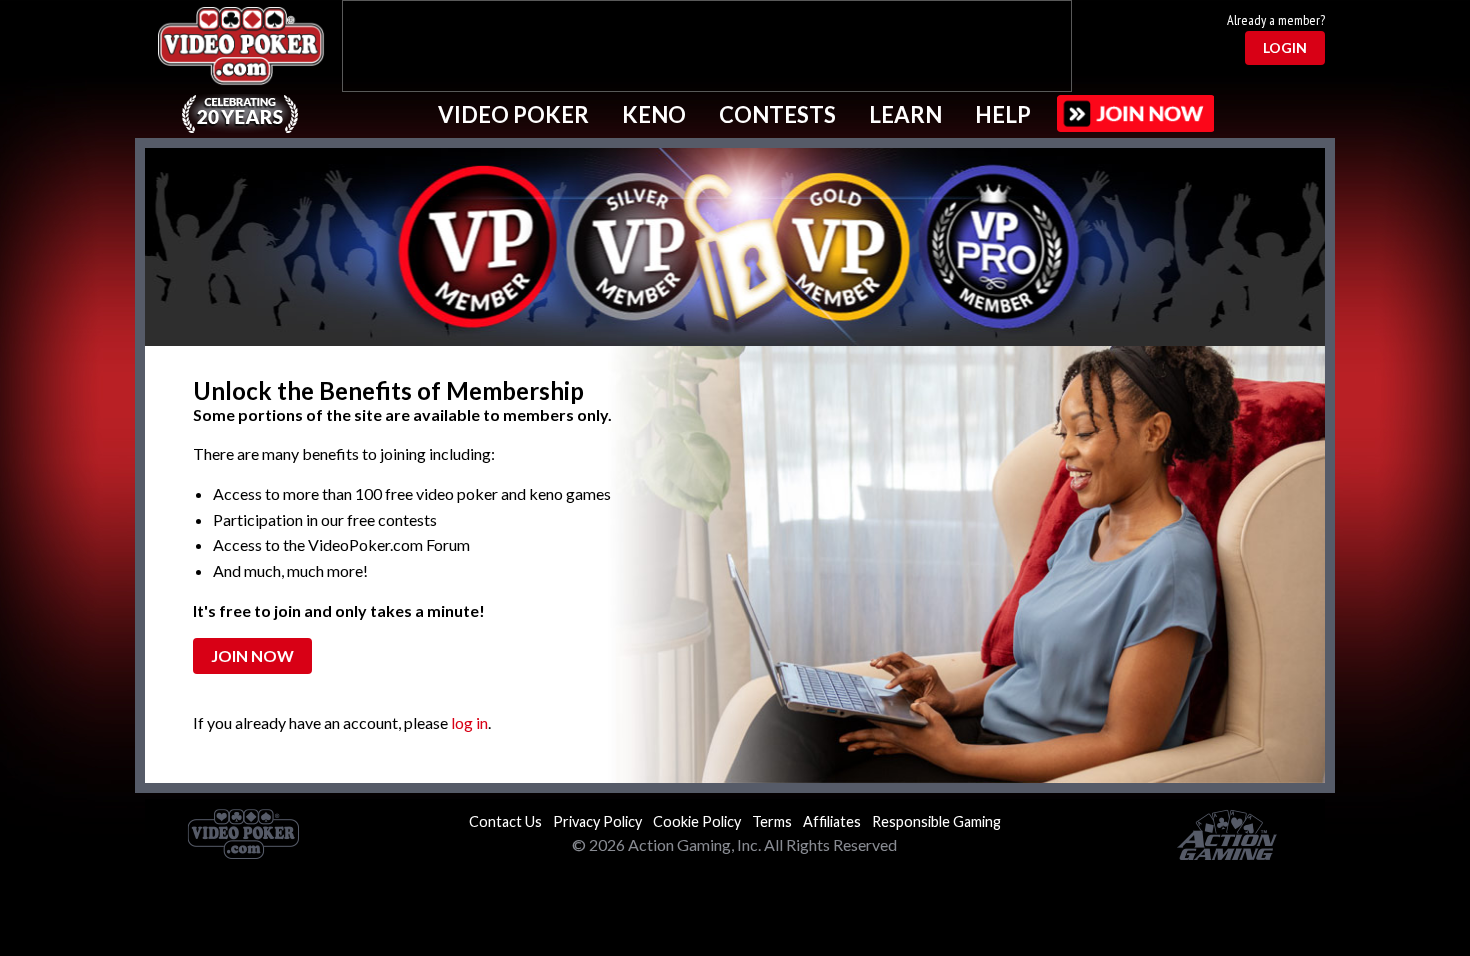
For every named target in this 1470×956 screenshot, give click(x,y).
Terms (772, 821)
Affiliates (832, 821)
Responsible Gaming (936, 821)
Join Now (252, 655)
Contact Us (505, 821)
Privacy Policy (597, 821)
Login (1285, 47)
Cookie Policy (697, 821)
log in (469, 722)
